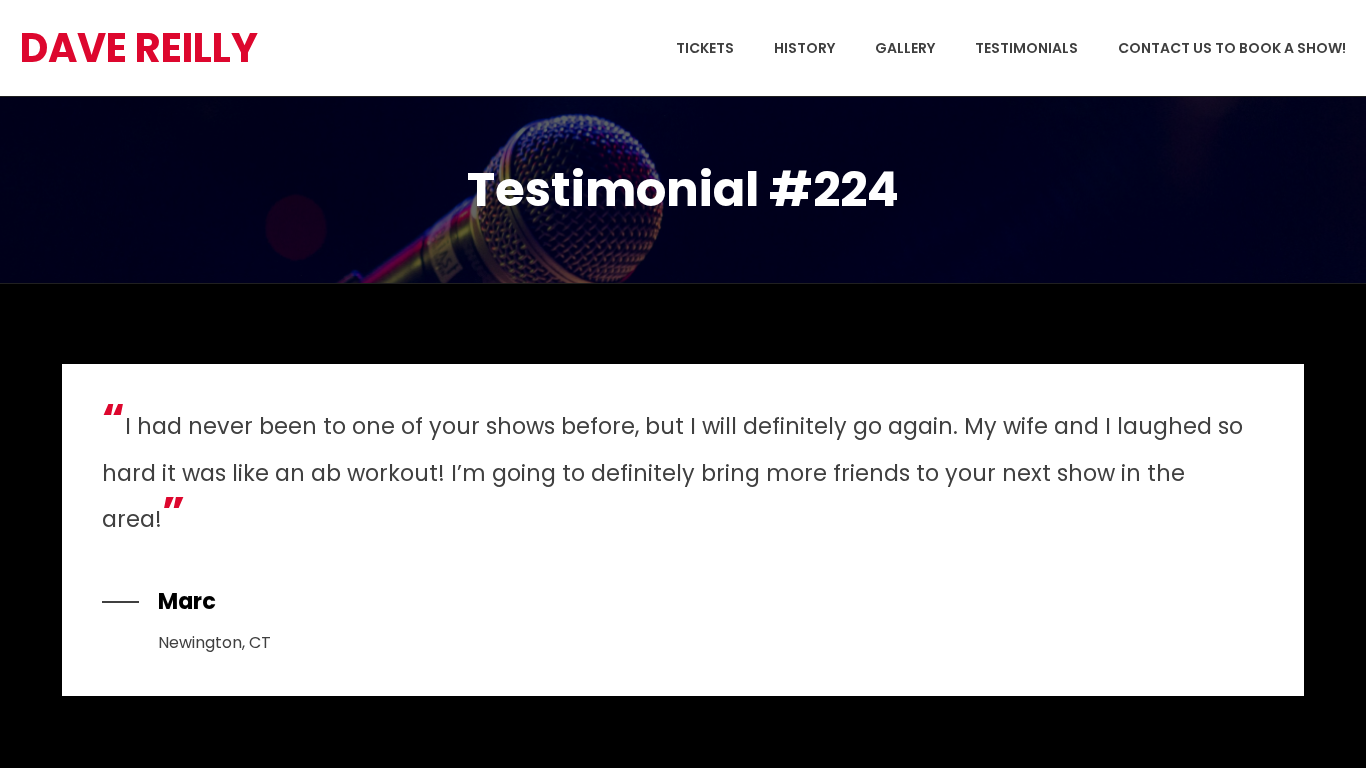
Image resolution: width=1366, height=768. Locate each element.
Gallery (905, 48)
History (804, 48)
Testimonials (1026, 48)
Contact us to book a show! (1232, 48)
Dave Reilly (139, 48)
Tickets (705, 48)
